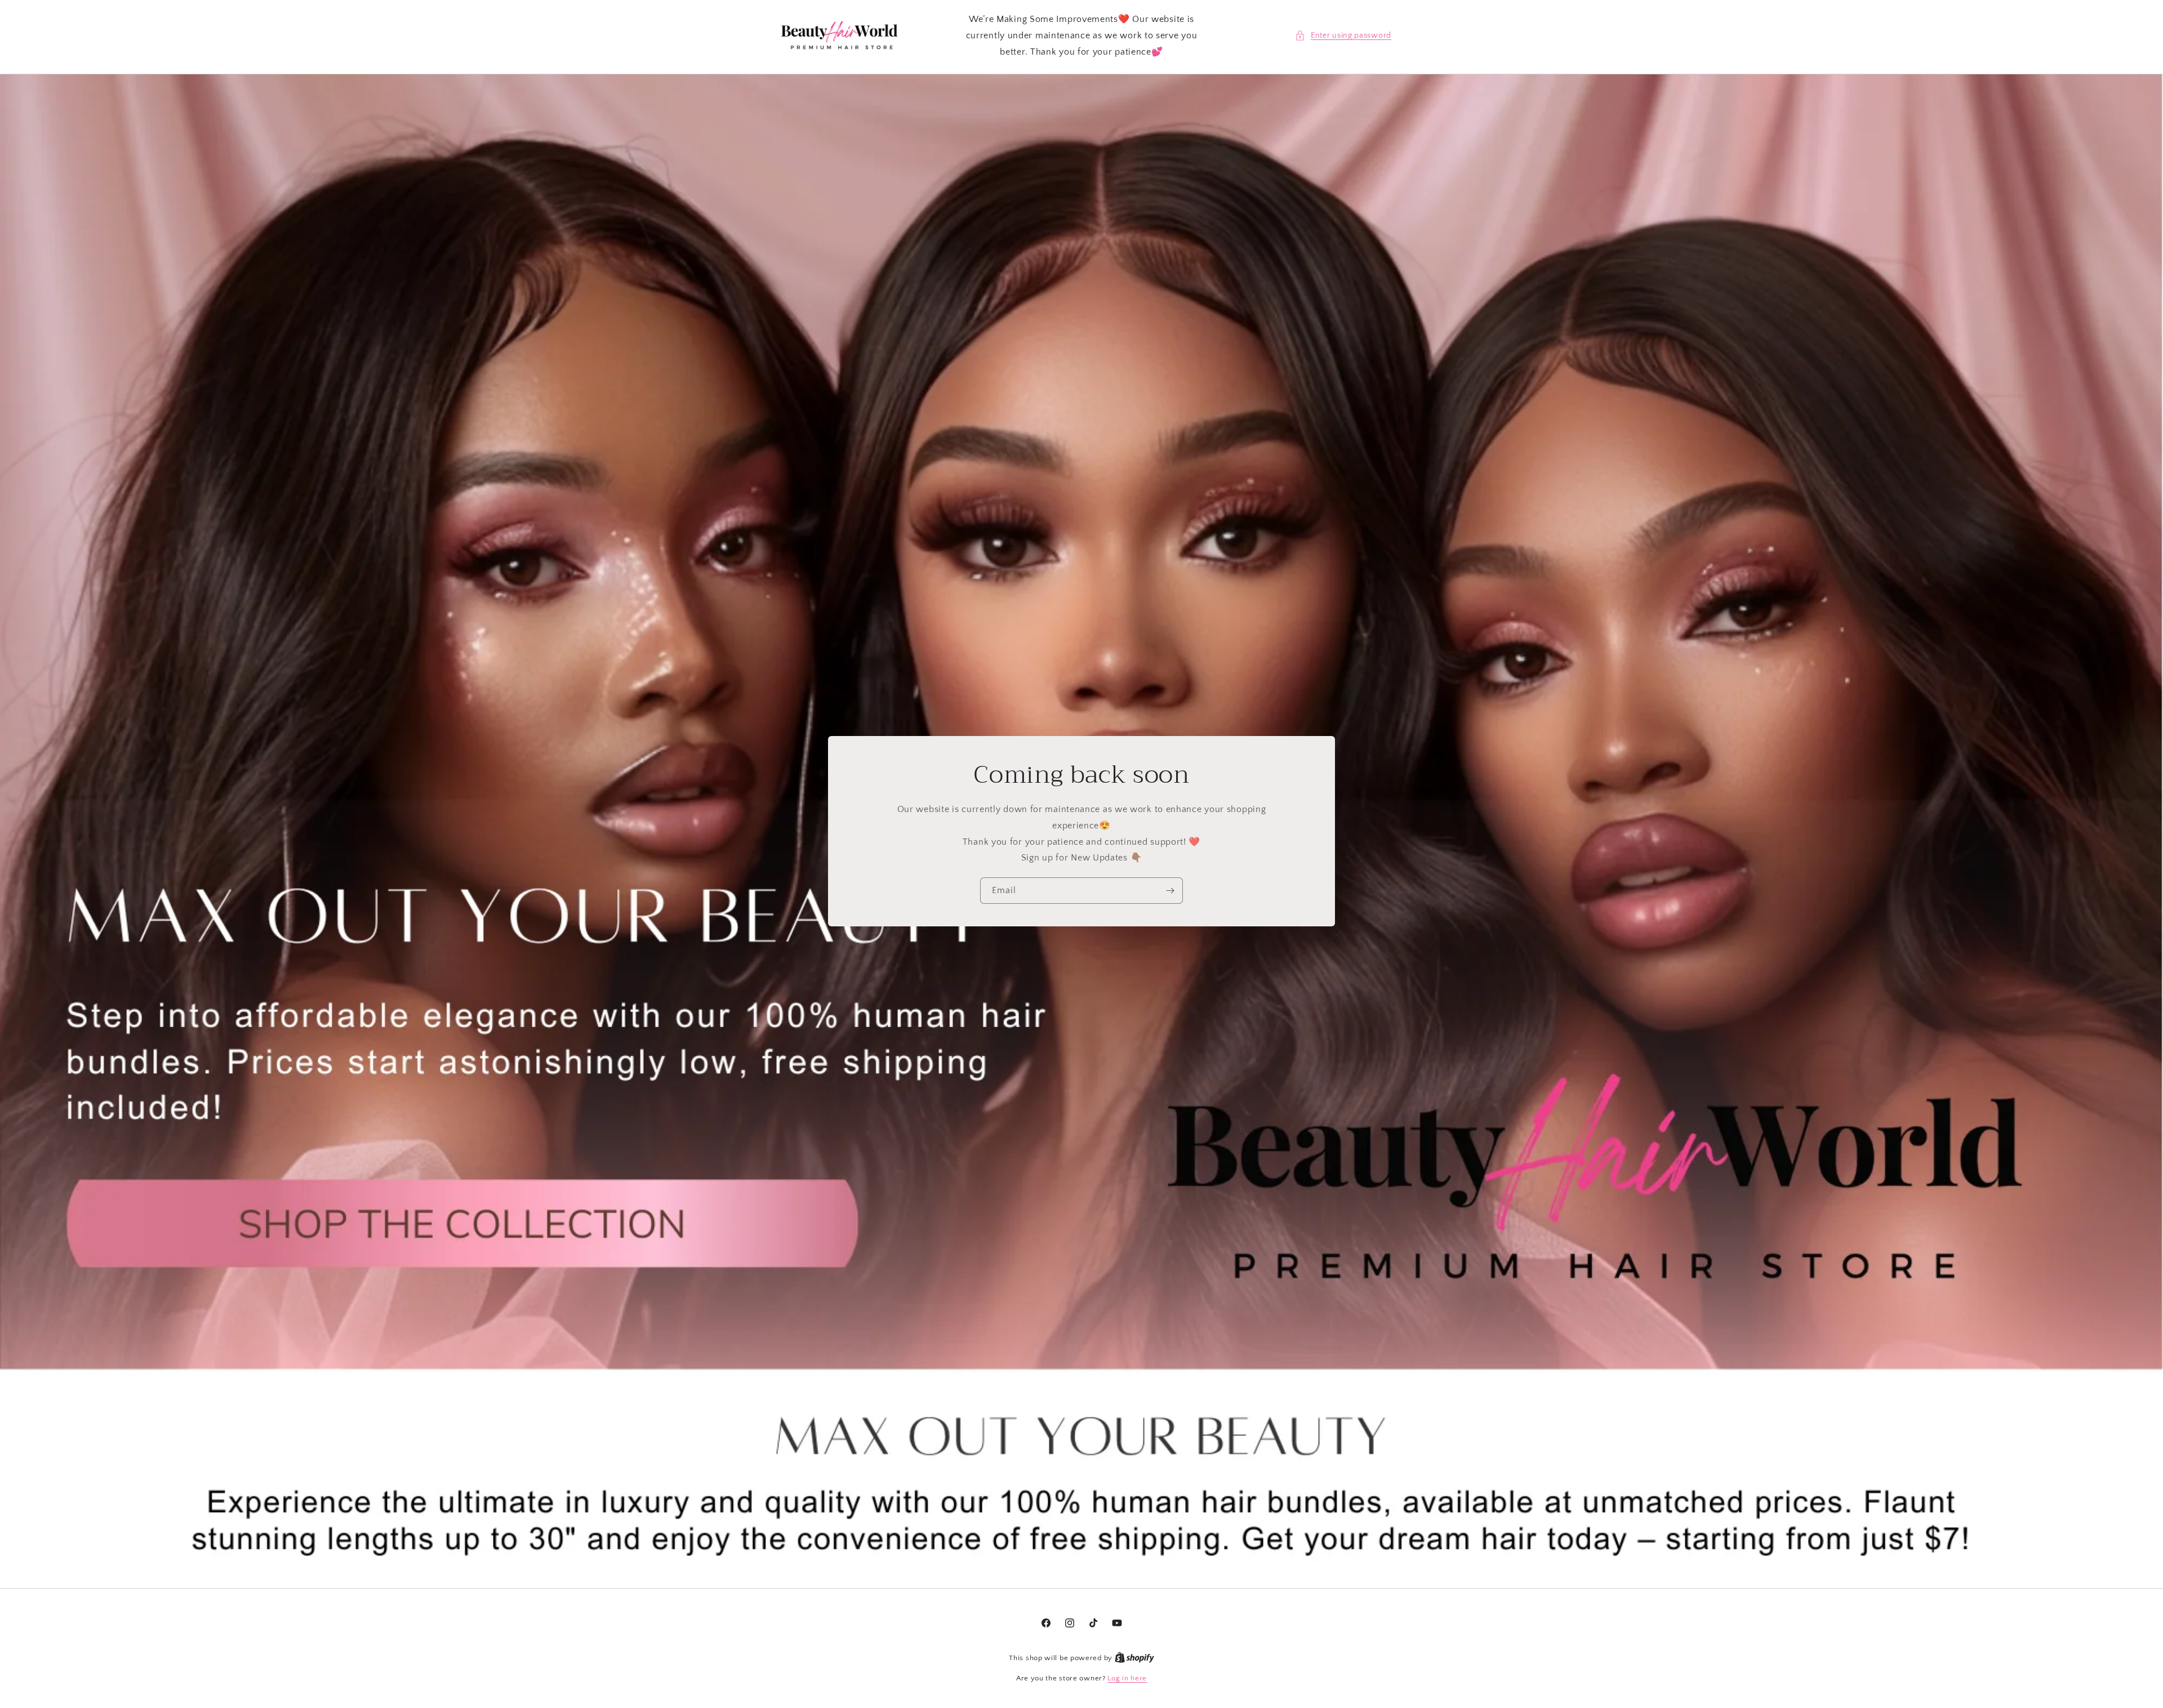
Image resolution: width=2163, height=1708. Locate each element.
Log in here (1127, 1678)
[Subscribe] (1170, 891)
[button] (1343, 36)
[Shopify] (1134, 1658)
